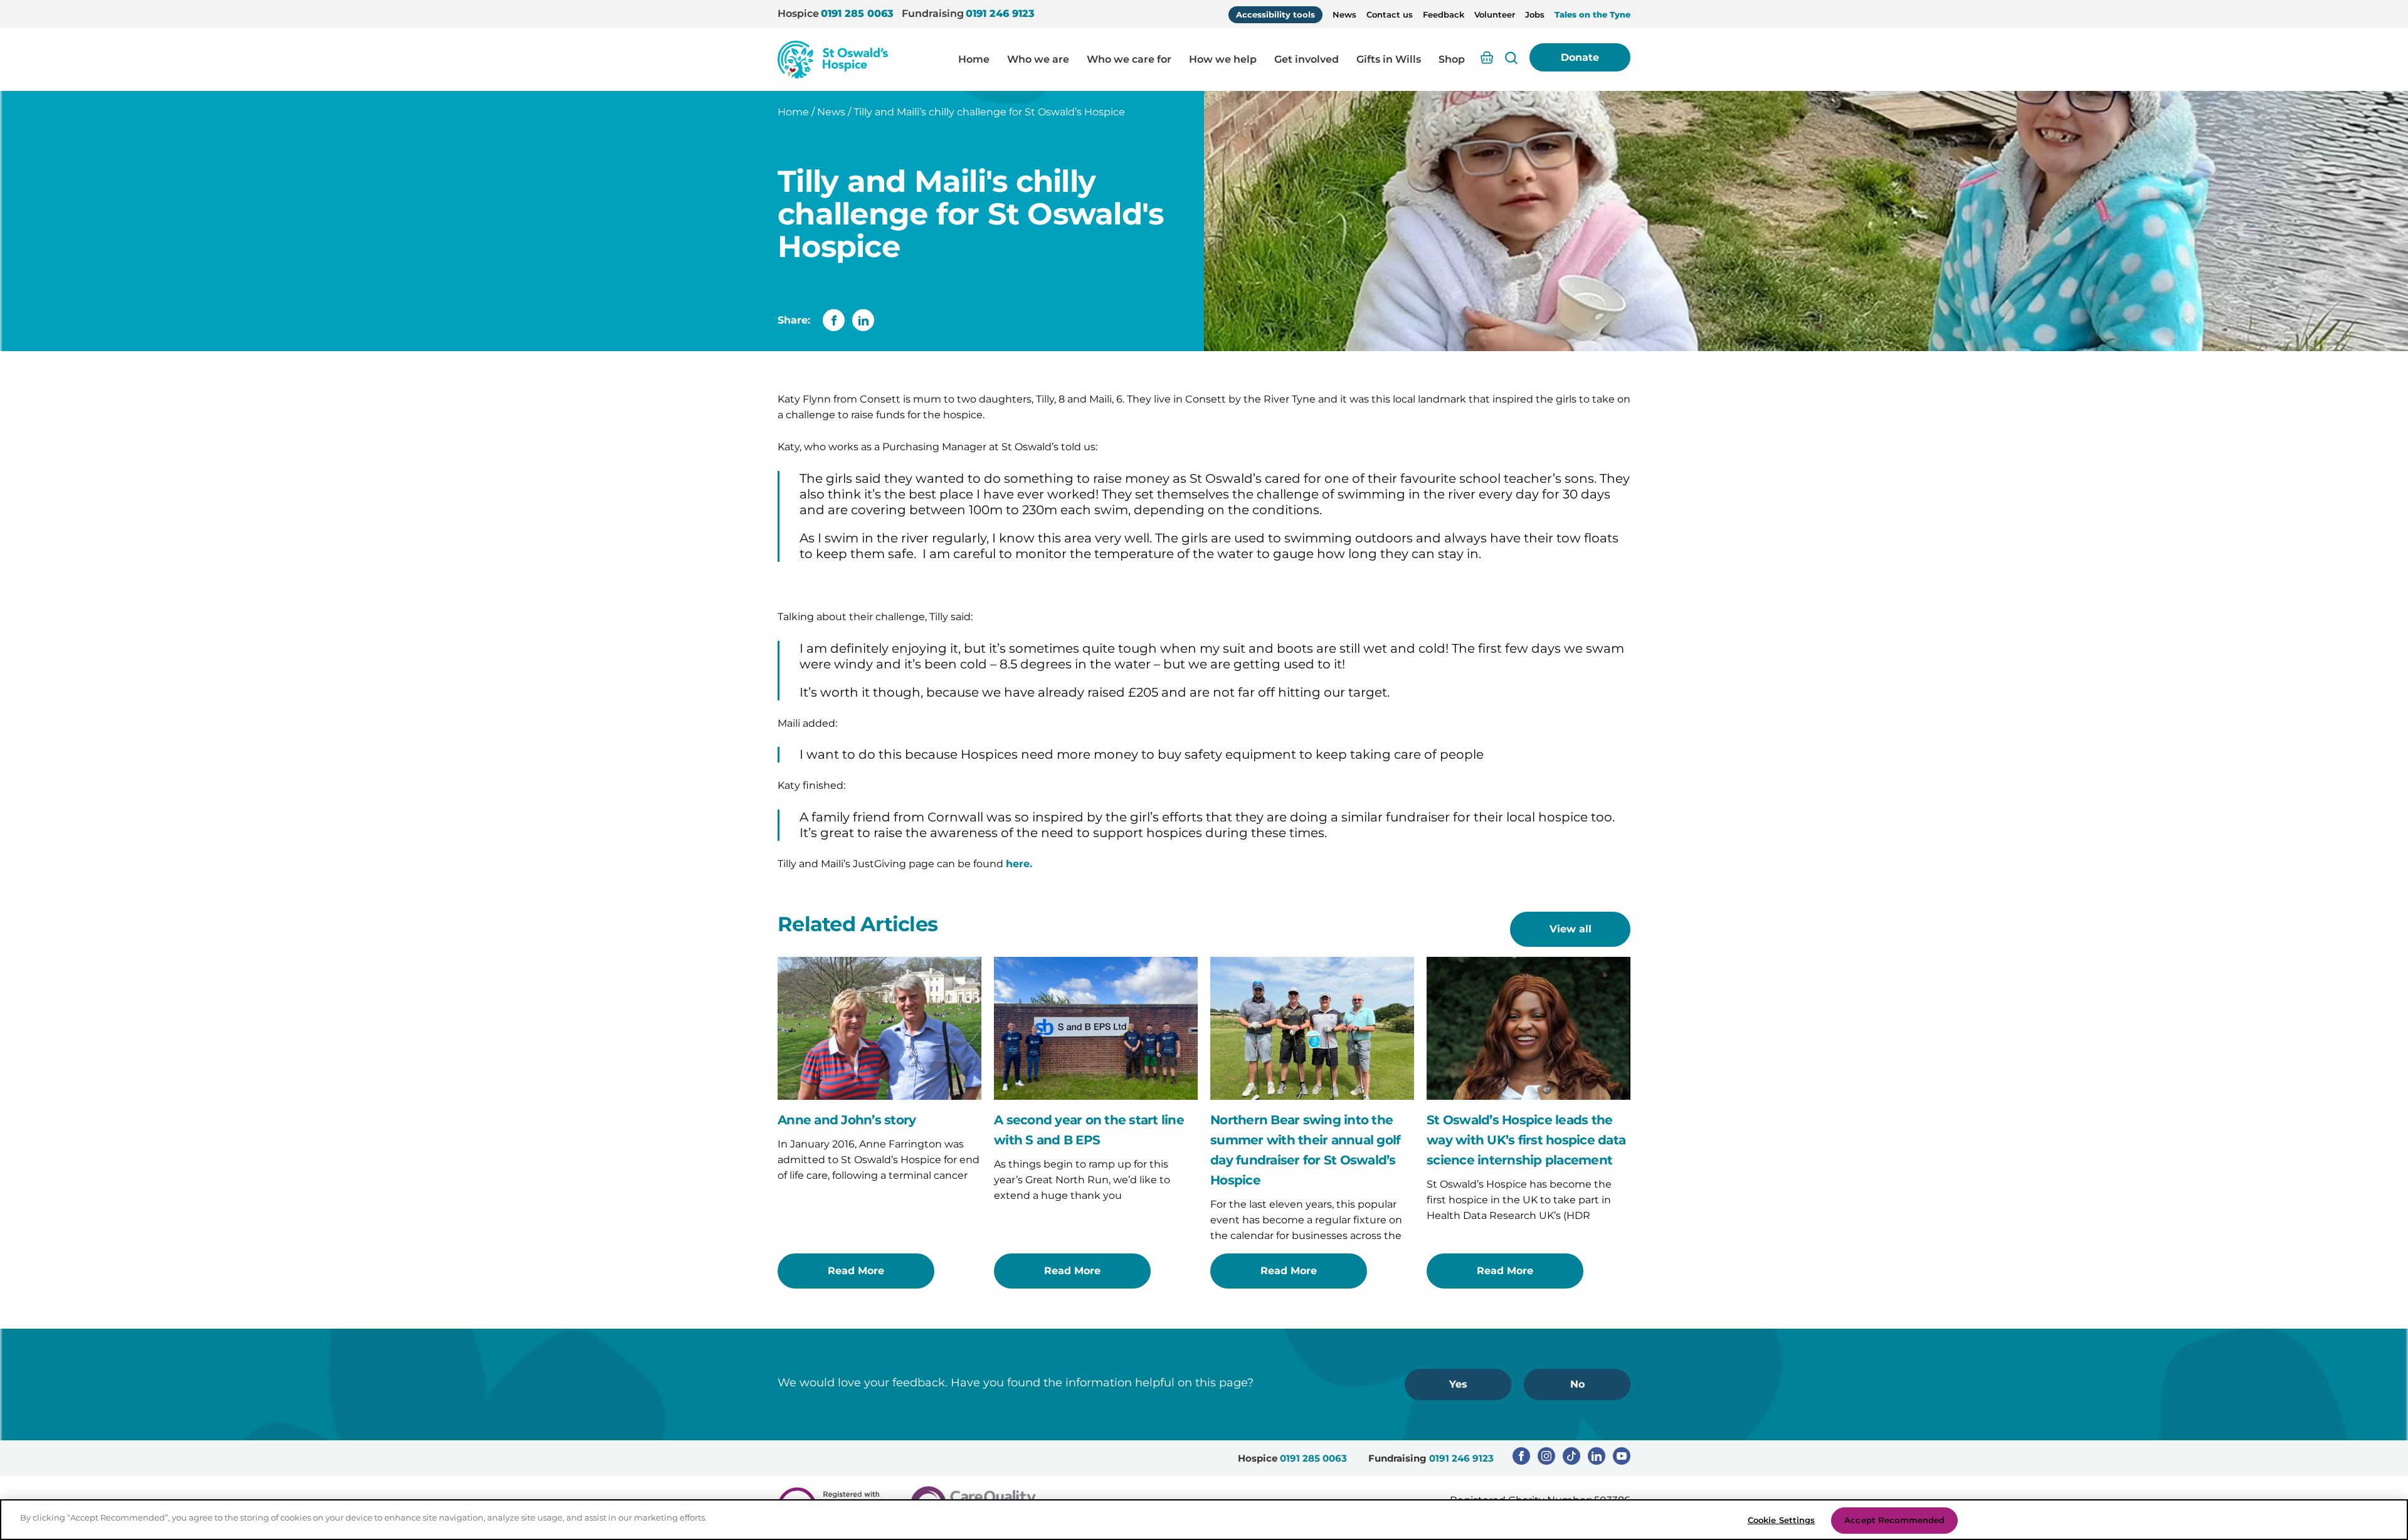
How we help (1223, 59)
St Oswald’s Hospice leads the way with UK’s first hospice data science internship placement (1526, 1140)
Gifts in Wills (1389, 59)
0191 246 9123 (1000, 13)
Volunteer (1495, 14)
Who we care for (1129, 59)
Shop (1452, 59)
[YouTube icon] (1622, 1456)
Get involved (1307, 59)
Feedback (1444, 14)
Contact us (1390, 14)
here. (1019, 864)
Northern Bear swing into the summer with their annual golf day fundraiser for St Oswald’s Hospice (1305, 1150)
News (1344, 14)
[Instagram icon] (1546, 1456)
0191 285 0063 (857, 13)
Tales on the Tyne (1592, 14)
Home (974, 59)
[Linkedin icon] (1597, 1456)
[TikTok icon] (1571, 1456)
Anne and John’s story (847, 1120)
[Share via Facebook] (834, 320)
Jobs (1535, 14)
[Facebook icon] (1521, 1456)
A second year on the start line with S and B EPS (1089, 1130)
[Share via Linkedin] (863, 320)
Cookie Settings (1782, 1520)
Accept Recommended (1894, 1520)
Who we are (1038, 59)
